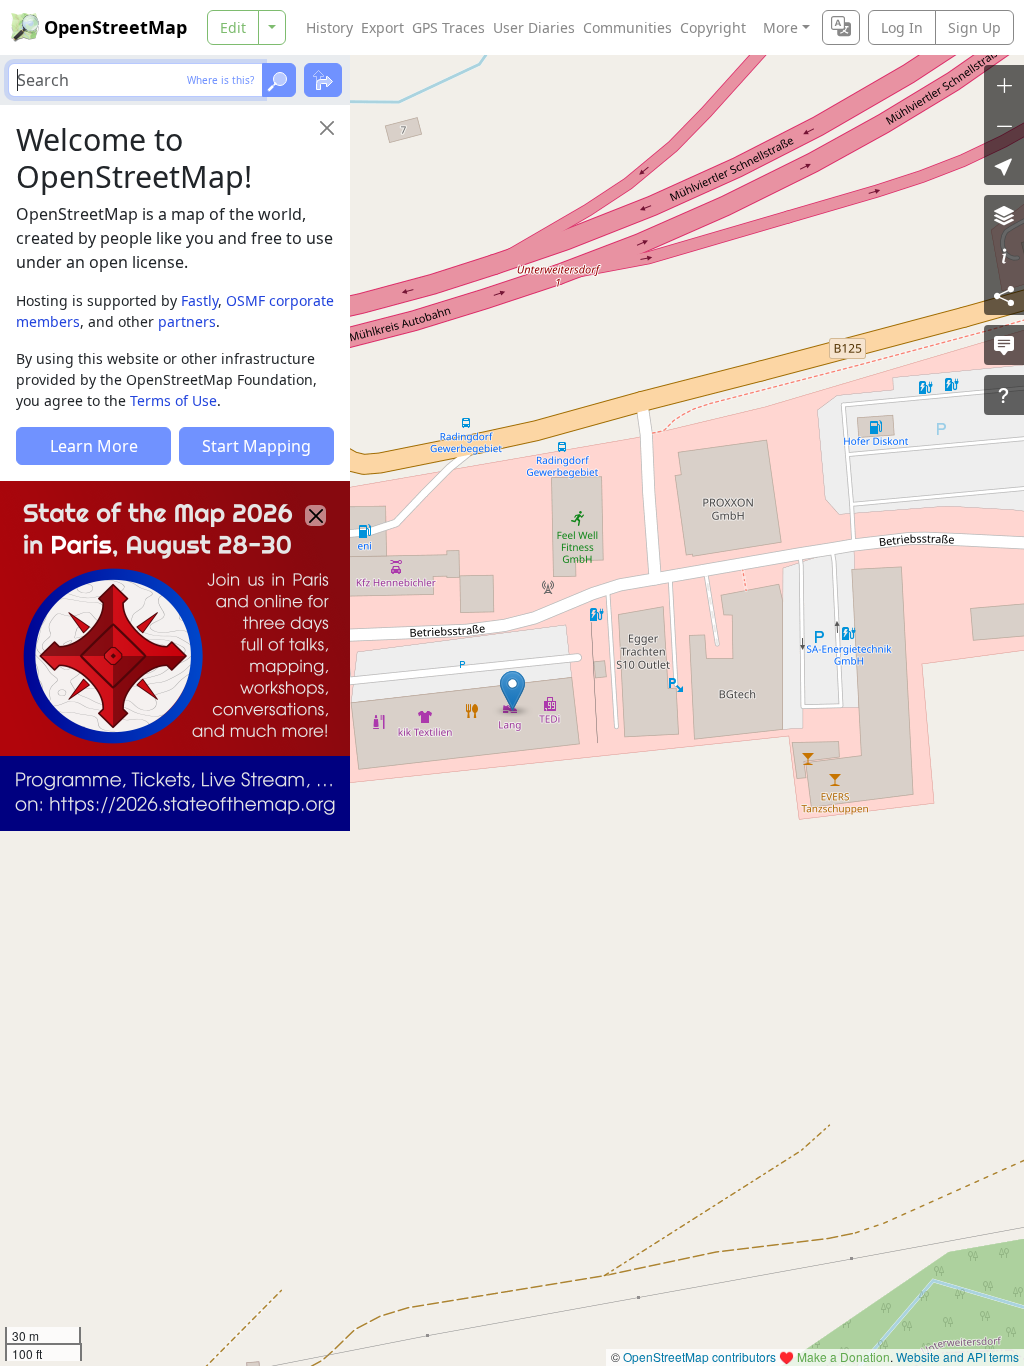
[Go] (279, 80)
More (780, 27)
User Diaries (534, 27)
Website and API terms (957, 1356)
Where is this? (220, 80)
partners (187, 321)
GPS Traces (448, 27)
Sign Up (974, 27)
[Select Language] (841, 27)
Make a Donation (843, 1356)
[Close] (327, 128)
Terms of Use (173, 400)
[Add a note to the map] (1004, 345)
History (329, 27)
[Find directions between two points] (323, 80)
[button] (512, 691)
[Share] (1004, 295)
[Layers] (1004, 215)
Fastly (199, 300)
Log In (902, 27)
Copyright (713, 27)
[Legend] (1004, 255)
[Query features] (1004, 395)
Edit (233, 27)
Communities (627, 27)
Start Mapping (256, 446)
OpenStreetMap (115, 27)
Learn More (94, 446)
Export (382, 27)
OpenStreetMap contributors (699, 1356)
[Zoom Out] (1004, 125)
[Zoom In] (1004, 85)
